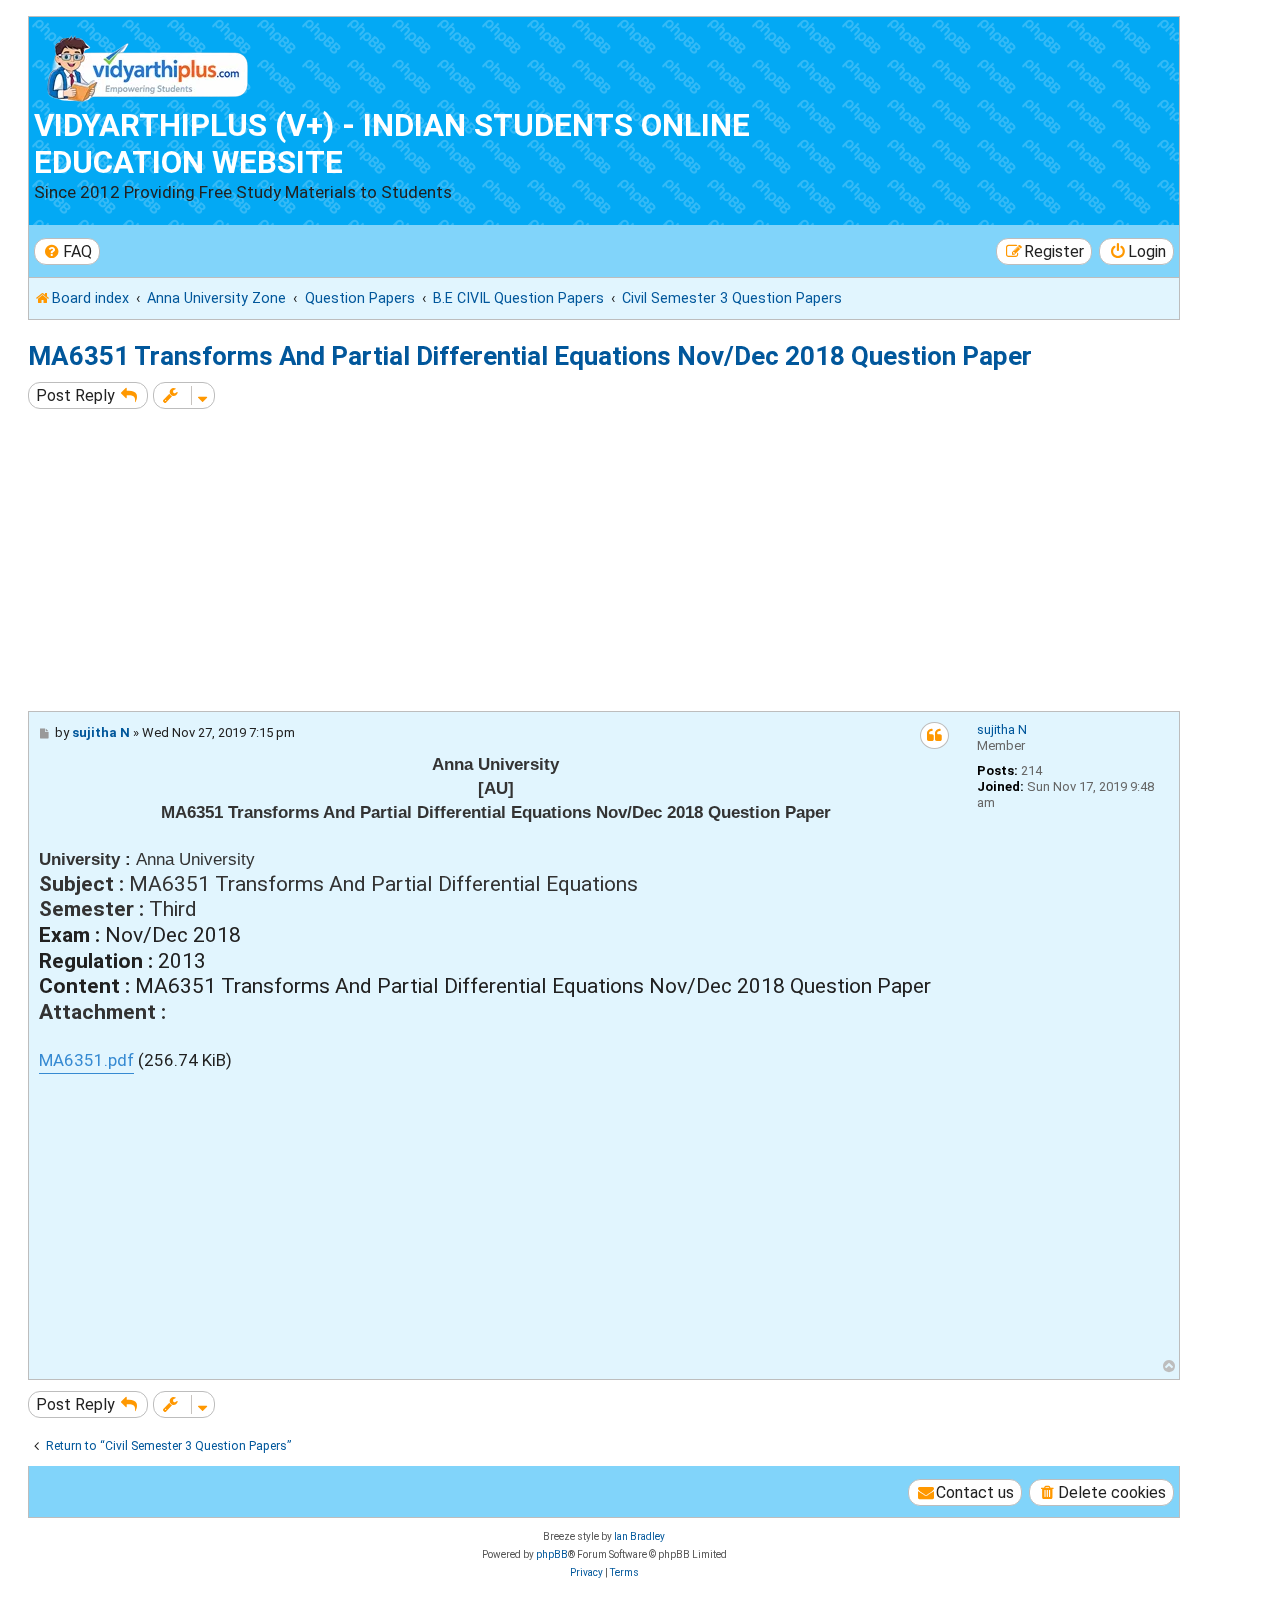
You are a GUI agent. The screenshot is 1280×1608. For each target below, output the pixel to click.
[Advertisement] (628, 560)
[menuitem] (67, 251)
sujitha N (1002, 729)
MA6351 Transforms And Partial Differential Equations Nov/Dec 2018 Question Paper (530, 356)
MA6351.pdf (86, 1060)
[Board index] (148, 64)
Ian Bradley (639, 1536)
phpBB (552, 1554)
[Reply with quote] (934, 735)
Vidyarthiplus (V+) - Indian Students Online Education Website (392, 144)
